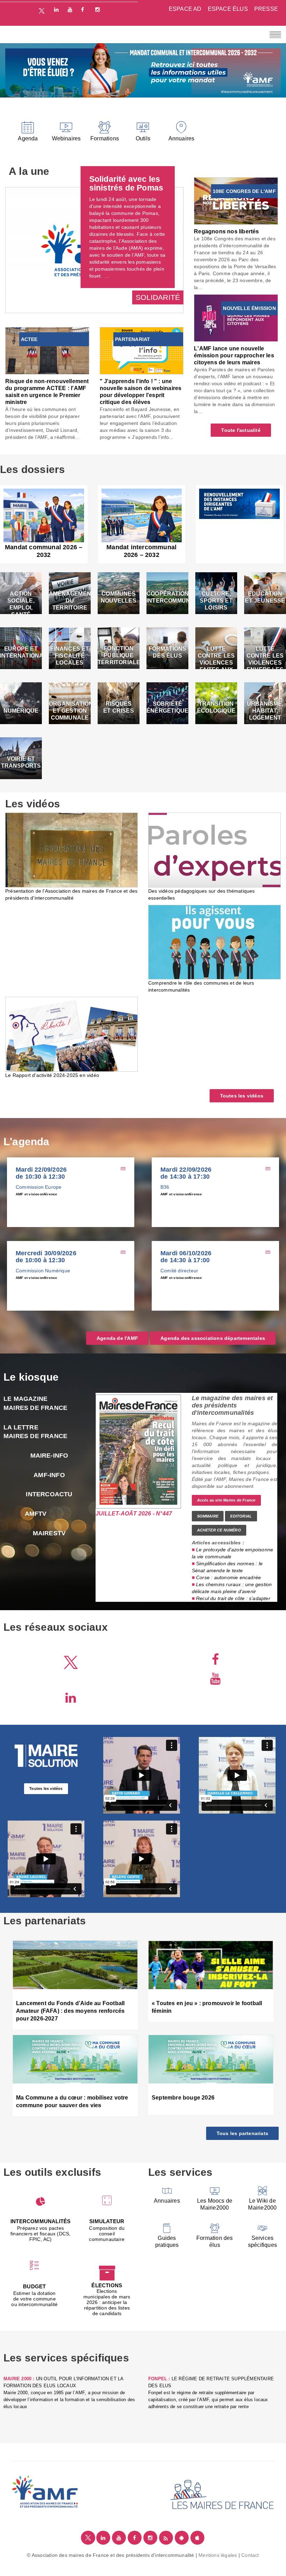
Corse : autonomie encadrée (228, 1577)
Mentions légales (218, 2555)
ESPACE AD (185, 9)
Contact (250, 2555)
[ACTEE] (47, 350)
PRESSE (266, 9)
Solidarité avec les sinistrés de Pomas (126, 183)
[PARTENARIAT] (142, 350)
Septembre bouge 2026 (183, 2098)
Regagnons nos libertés (226, 231)
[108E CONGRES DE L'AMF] (236, 201)
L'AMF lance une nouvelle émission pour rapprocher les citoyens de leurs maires (234, 355)
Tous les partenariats (242, 2133)
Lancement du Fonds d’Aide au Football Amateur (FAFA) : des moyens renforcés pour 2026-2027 (70, 2011)
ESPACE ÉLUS (228, 9)
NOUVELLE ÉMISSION (249, 308)
